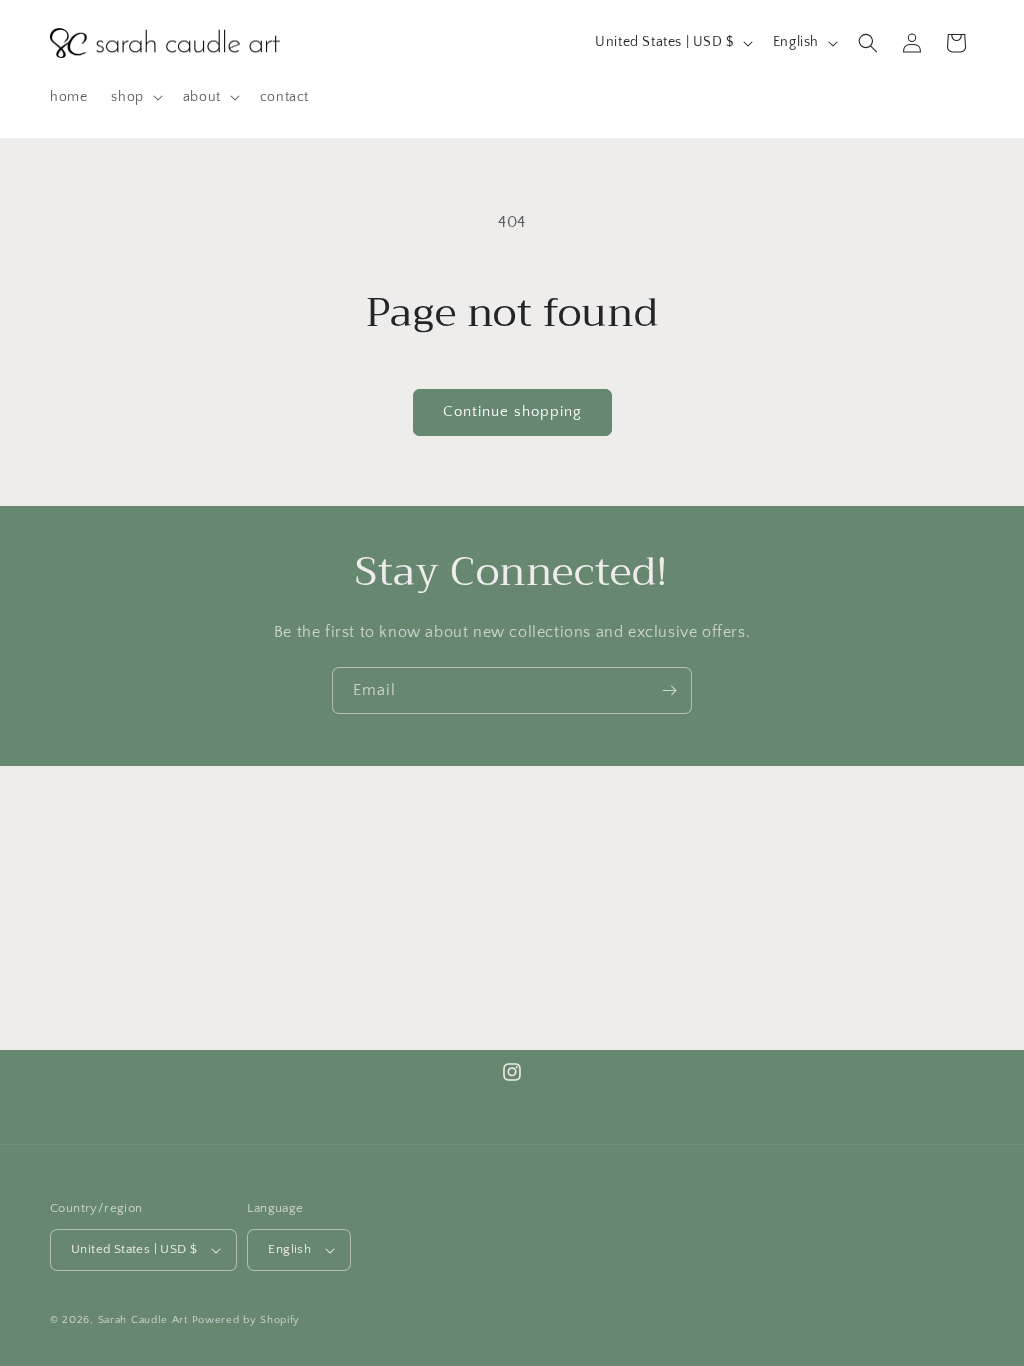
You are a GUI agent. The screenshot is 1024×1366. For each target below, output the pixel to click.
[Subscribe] (669, 690)
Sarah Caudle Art (143, 1320)
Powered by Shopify (246, 1320)
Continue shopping (512, 411)
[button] (134, 97)
